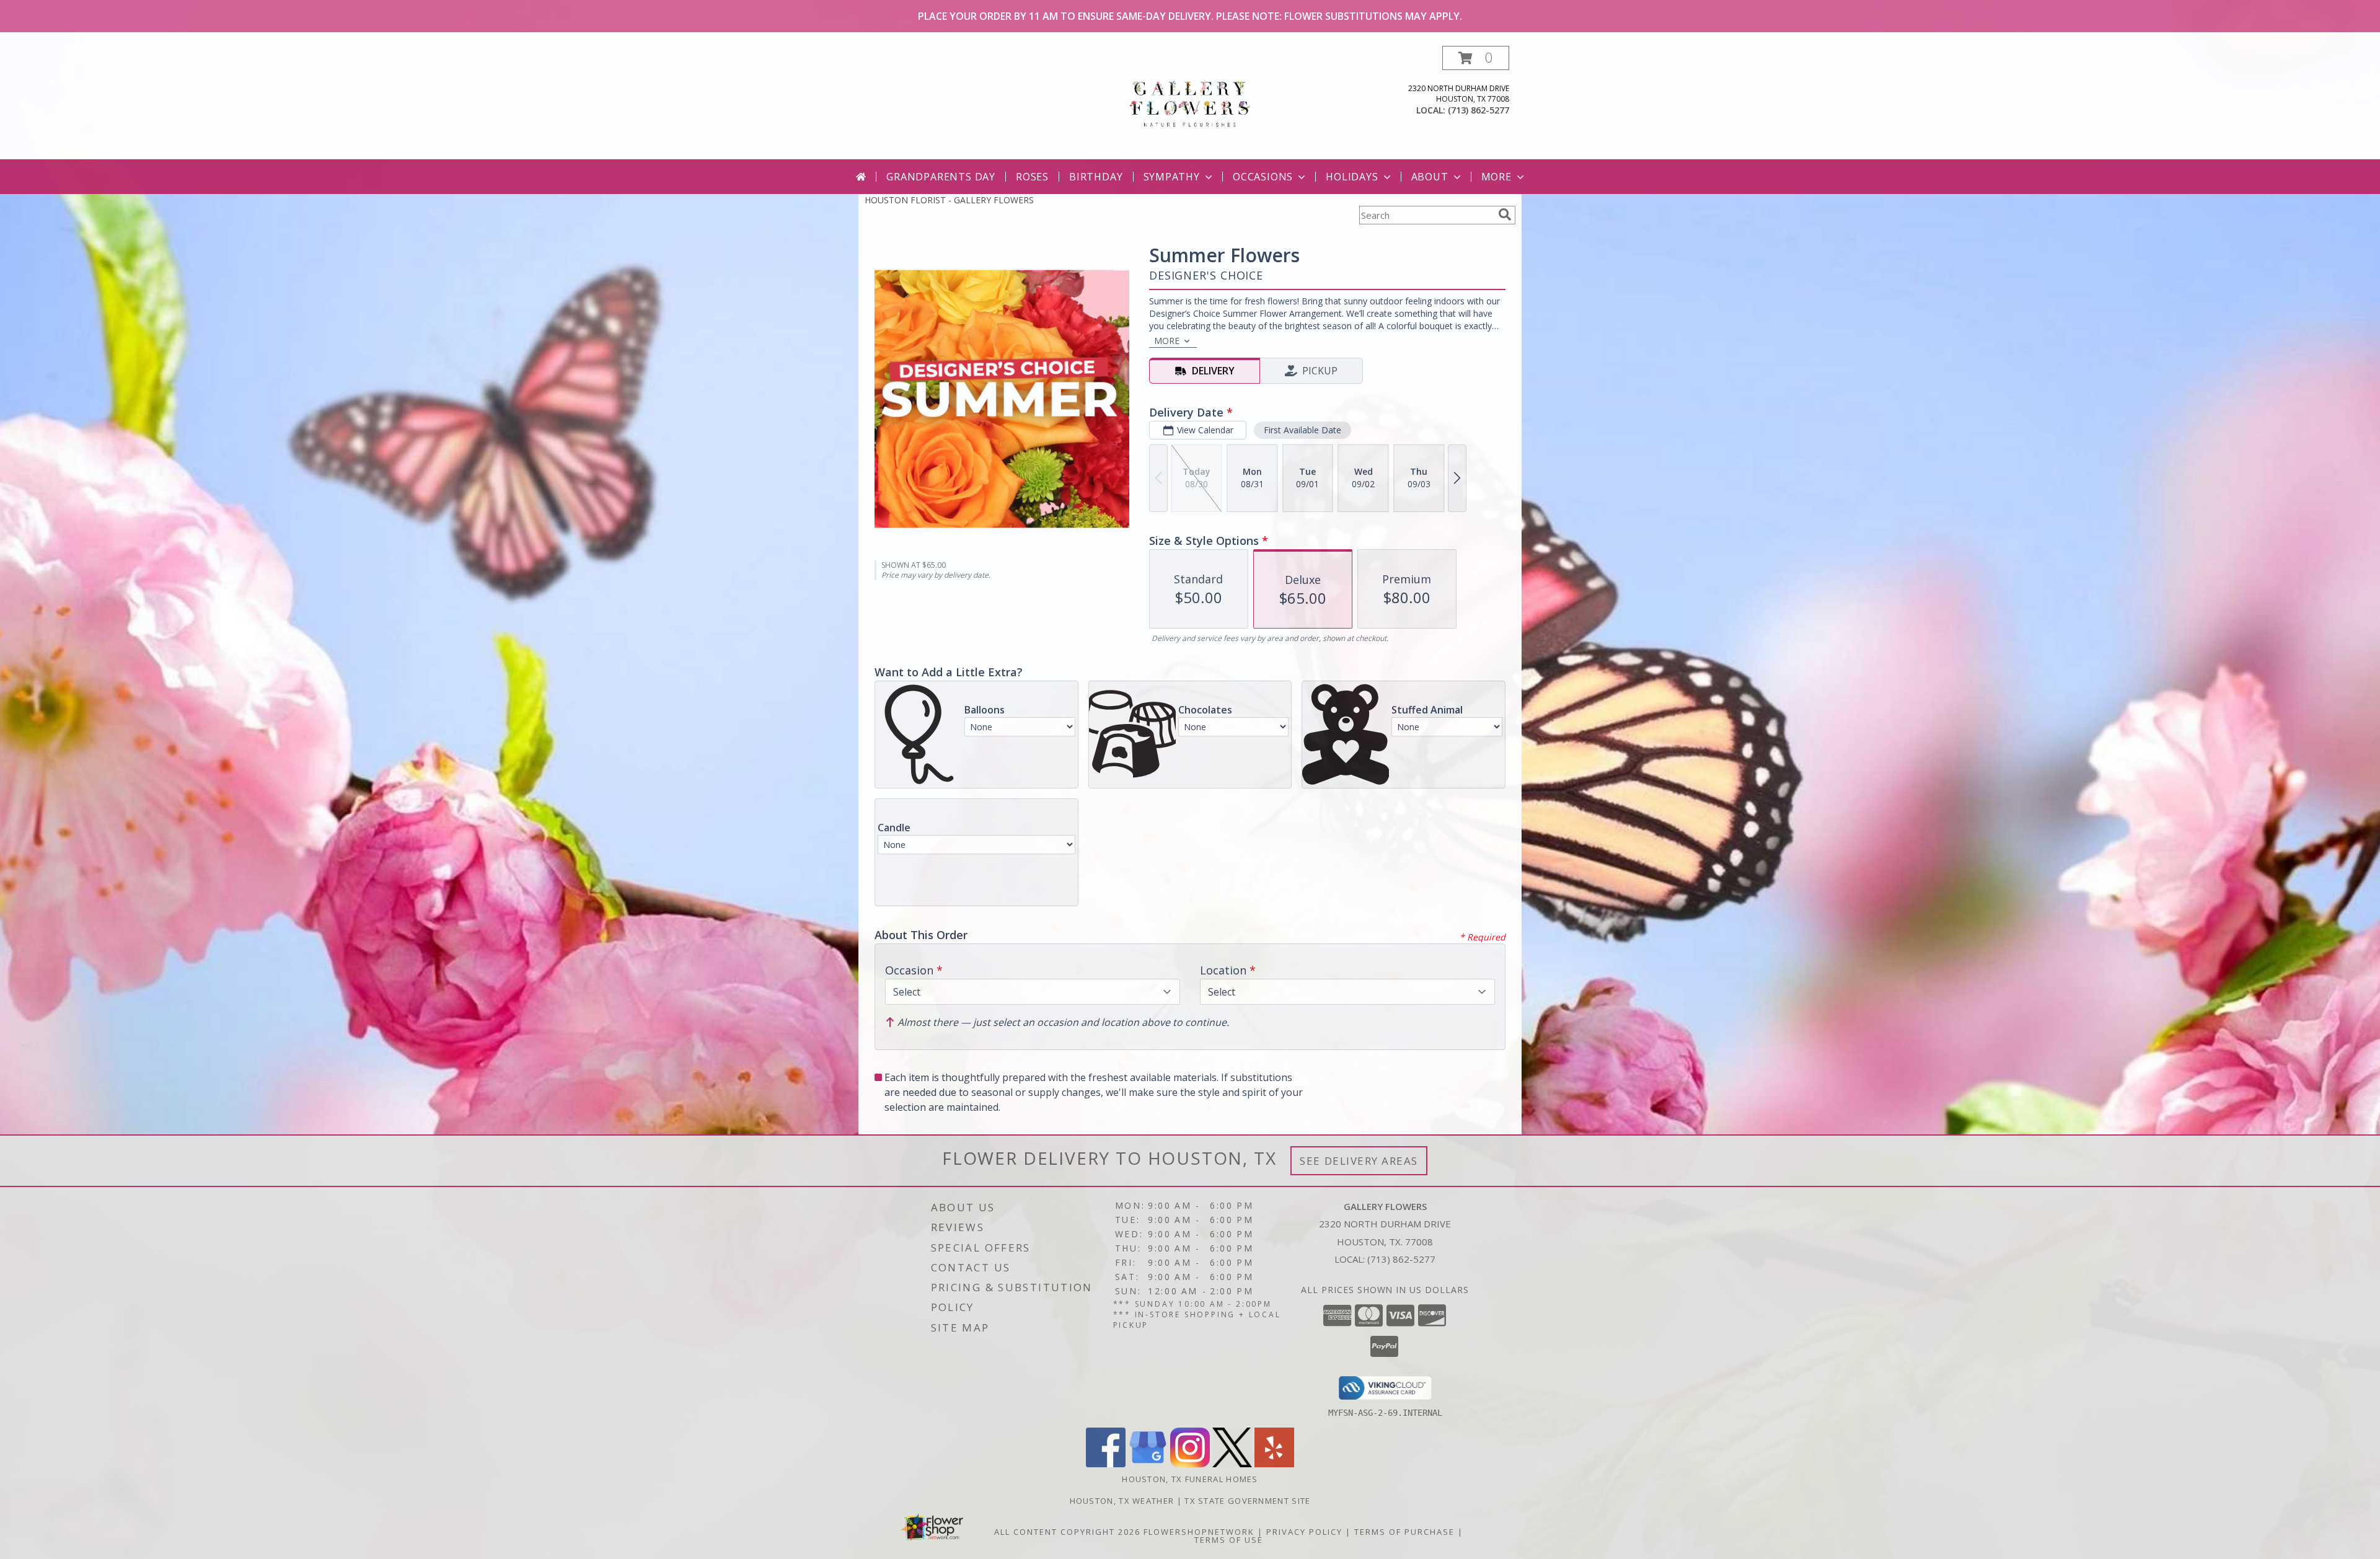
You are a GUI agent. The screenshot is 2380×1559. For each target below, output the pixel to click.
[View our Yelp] (1274, 1464)
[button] (1476, 58)
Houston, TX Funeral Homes (1190, 1479)
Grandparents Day (941, 177)
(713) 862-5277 (1479, 110)
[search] (1505, 214)
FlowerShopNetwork (1199, 1532)
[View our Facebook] (1106, 1464)
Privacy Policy (1304, 1532)
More (1496, 177)
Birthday (1096, 177)
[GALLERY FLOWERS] (1190, 103)
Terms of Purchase (1404, 1532)
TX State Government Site (1247, 1501)
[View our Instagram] (1190, 1464)
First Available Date (1302, 430)
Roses (1032, 177)
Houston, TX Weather (1122, 1501)
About (1430, 177)
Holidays (1352, 177)
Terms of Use (1229, 1540)
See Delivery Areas (1359, 1161)
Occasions (1263, 177)
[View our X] (1232, 1464)
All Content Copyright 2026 (1067, 1532)
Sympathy (1172, 177)
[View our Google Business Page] (1148, 1464)
